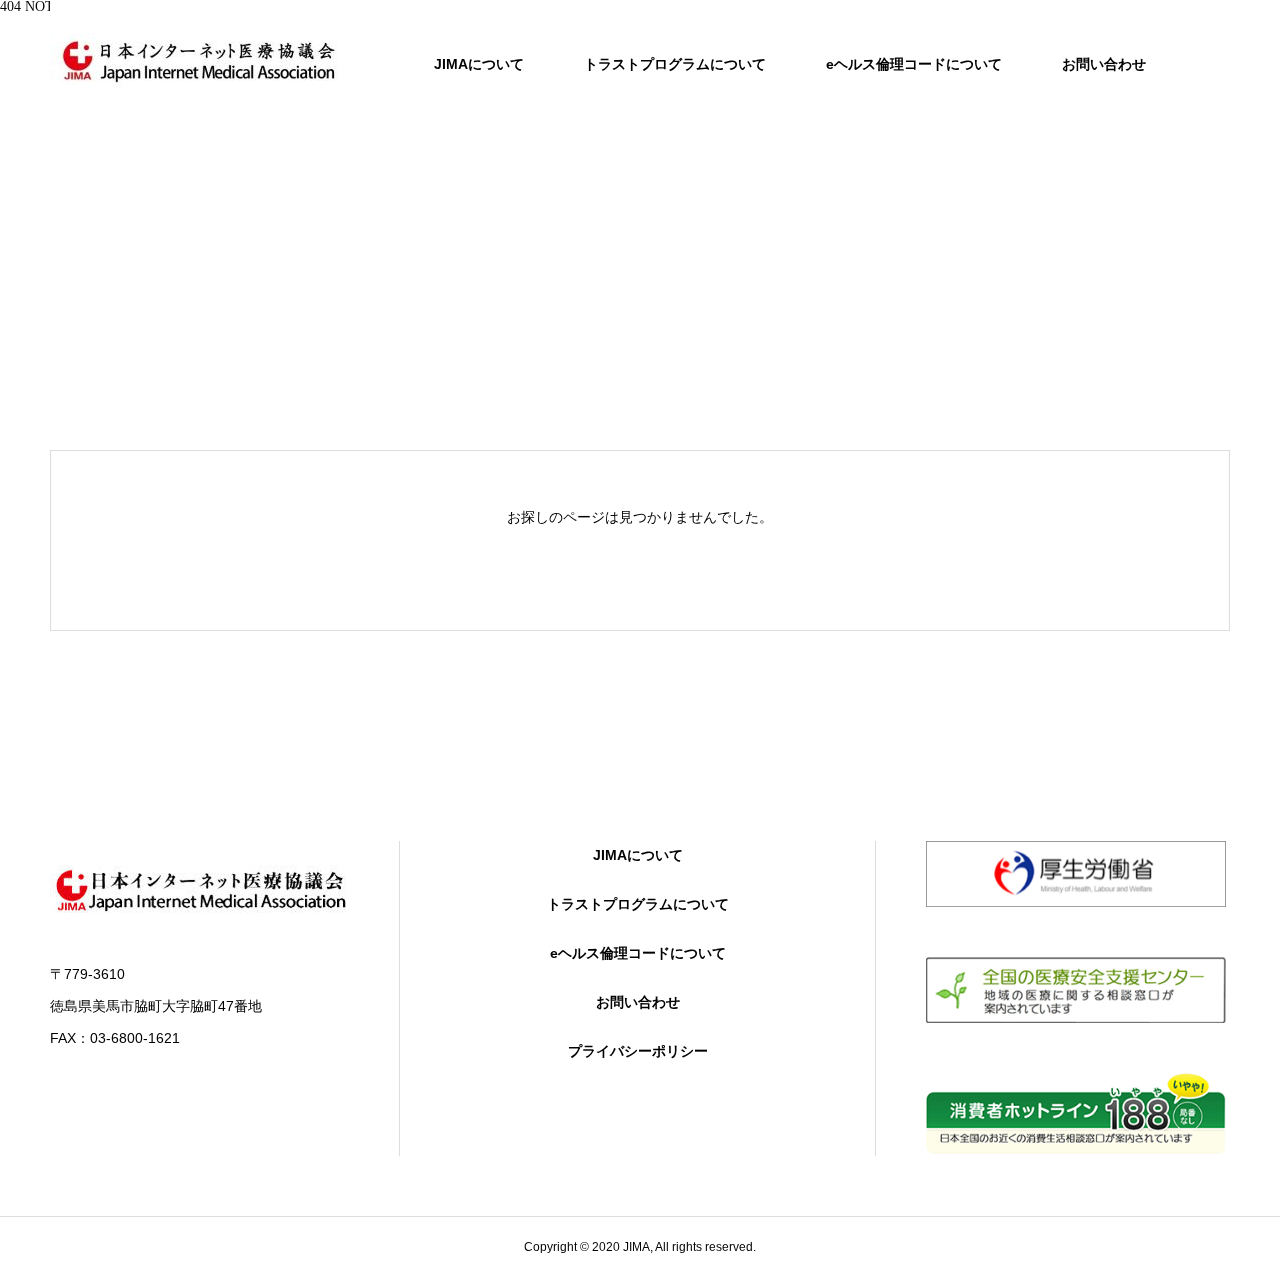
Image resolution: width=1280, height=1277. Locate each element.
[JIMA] (200, 60)
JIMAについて (479, 64)
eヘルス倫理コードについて (914, 64)
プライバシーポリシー (638, 1051)
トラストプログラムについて (675, 64)
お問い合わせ (1104, 64)
